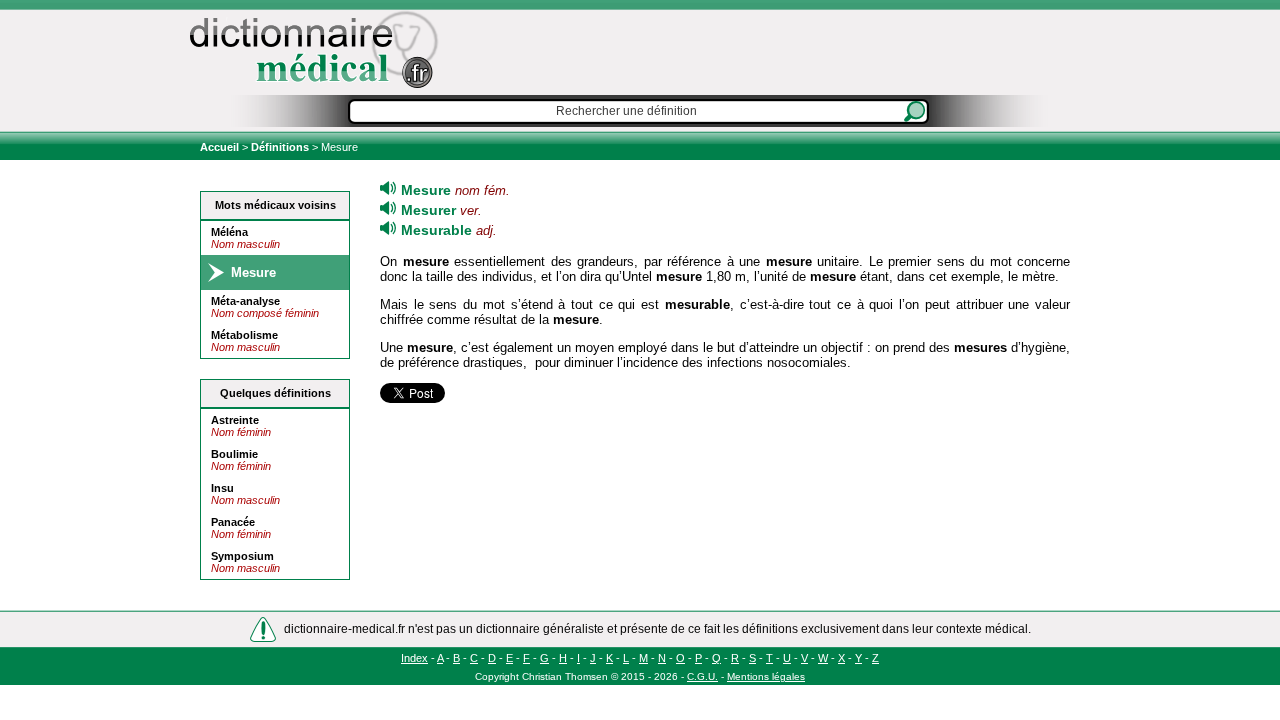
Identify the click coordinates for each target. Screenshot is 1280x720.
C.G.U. (702, 676)
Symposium (242, 556)
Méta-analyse (245, 301)
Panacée (233, 522)
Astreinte (235, 420)
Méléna (229, 232)
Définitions (280, 147)
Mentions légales (766, 676)
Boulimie (234, 454)
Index (414, 658)
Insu (222, 488)
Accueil (221, 147)
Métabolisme (244, 335)
